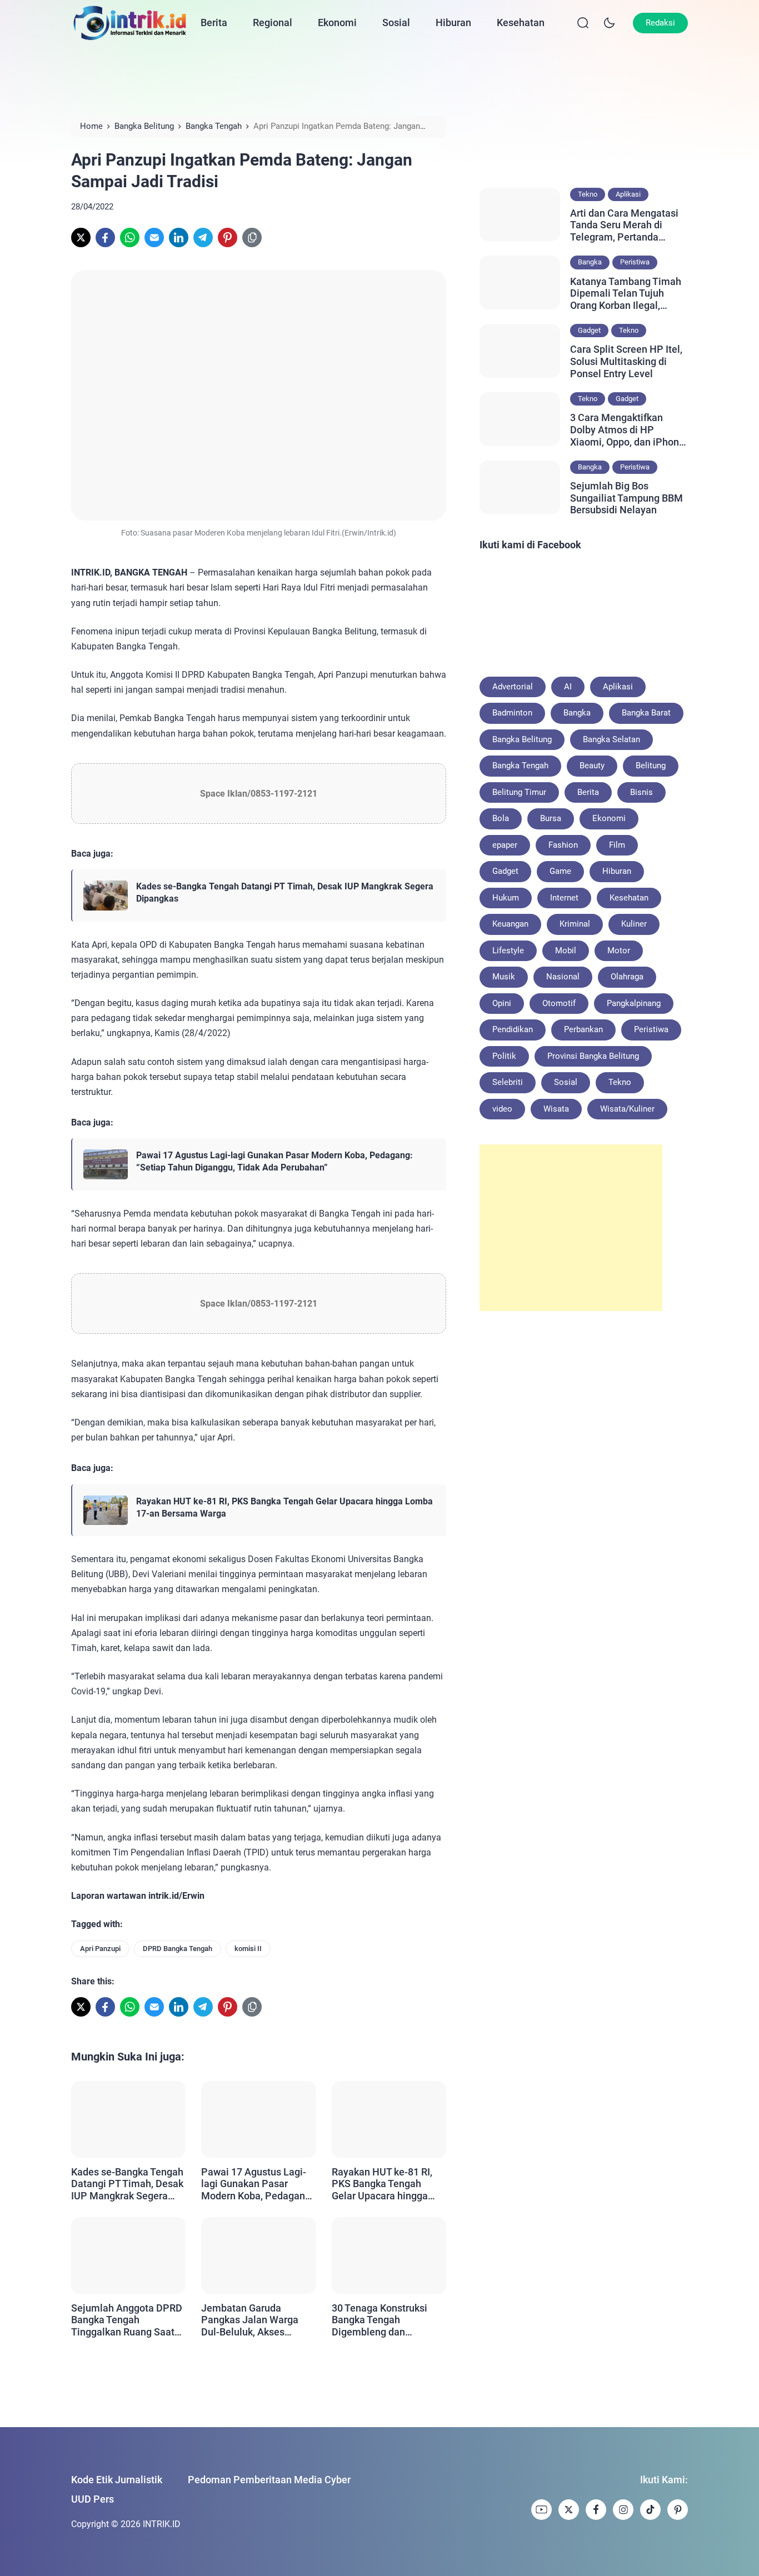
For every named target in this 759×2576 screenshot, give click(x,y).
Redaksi (660, 23)
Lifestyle (508, 951)
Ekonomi (337, 22)
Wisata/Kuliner (627, 1109)
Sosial (396, 22)
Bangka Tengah (520, 766)
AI (568, 687)
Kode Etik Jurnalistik (117, 2480)
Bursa (551, 818)
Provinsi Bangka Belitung (593, 1056)
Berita (214, 22)
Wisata (556, 1109)
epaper (505, 845)
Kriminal (575, 924)
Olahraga (627, 977)
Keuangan (510, 924)
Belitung (651, 766)
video (502, 1109)
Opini (502, 1003)
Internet (564, 898)
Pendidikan (513, 1029)
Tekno (588, 194)
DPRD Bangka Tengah (178, 1949)
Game (560, 871)
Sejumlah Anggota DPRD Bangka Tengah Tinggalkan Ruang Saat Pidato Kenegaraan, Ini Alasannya (127, 2320)
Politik (504, 1056)
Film (617, 845)
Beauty (592, 766)
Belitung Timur (519, 792)
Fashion (563, 845)
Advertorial (513, 687)
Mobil (566, 951)
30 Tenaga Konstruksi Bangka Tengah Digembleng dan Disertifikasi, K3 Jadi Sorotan (379, 2320)
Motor (619, 951)
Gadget (589, 330)
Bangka (590, 262)
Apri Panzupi (100, 1949)
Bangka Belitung (522, 739)
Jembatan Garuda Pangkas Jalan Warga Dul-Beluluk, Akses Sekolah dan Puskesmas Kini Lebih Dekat (256, 2320)
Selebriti (508, 1082)
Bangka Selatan (611, 739)
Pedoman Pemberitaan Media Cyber (269, 2480)
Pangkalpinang (634, 1003)
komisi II (248, 1949)
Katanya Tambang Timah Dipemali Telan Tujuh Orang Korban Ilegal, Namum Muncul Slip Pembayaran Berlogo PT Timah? (626, 294)
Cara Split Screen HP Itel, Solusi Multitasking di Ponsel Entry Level (626, 361)
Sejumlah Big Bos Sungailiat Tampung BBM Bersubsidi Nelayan (626, 498)
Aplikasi (628, 194)
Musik (504, 977)
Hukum (506, 898)
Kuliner (634, 924)
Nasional (563, 977)
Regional (273, 22)
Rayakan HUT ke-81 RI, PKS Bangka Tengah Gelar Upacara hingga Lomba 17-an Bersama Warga (284, 1507)
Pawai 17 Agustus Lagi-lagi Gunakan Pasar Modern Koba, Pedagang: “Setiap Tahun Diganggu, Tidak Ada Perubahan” (274, 1161)
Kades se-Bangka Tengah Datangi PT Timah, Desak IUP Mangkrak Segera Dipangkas (285, 892)
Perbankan (583, 1029)
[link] (81, 237)
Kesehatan (521, 22)
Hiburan (453, 22)
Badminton (512, 713)
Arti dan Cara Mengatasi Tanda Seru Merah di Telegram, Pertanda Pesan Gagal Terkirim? (624, 225)
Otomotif (559, 1003)
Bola (501, 818)
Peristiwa (635, 262)
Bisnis (641, 792)
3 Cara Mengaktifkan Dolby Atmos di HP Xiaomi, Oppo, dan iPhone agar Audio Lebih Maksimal (627, 430)
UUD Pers (93, 2499)
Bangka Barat (646, 713)
